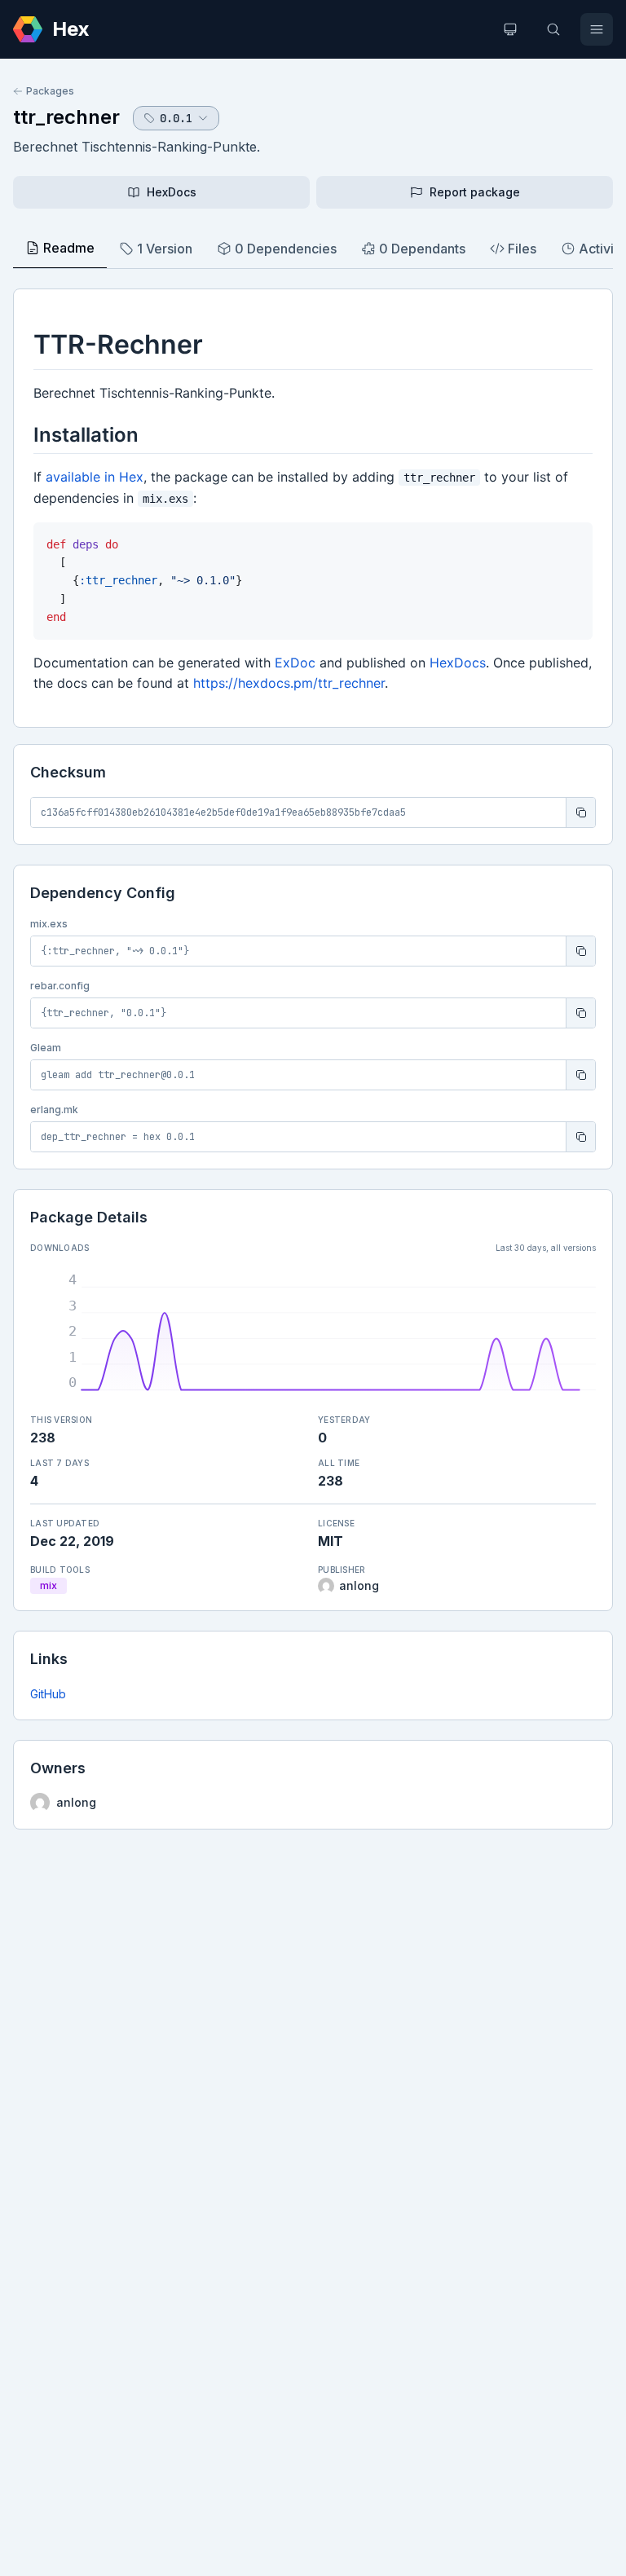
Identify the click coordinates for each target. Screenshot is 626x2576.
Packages (50, 91)
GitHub (48, 1694)
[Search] (553, 29)
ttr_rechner (66, 117)
